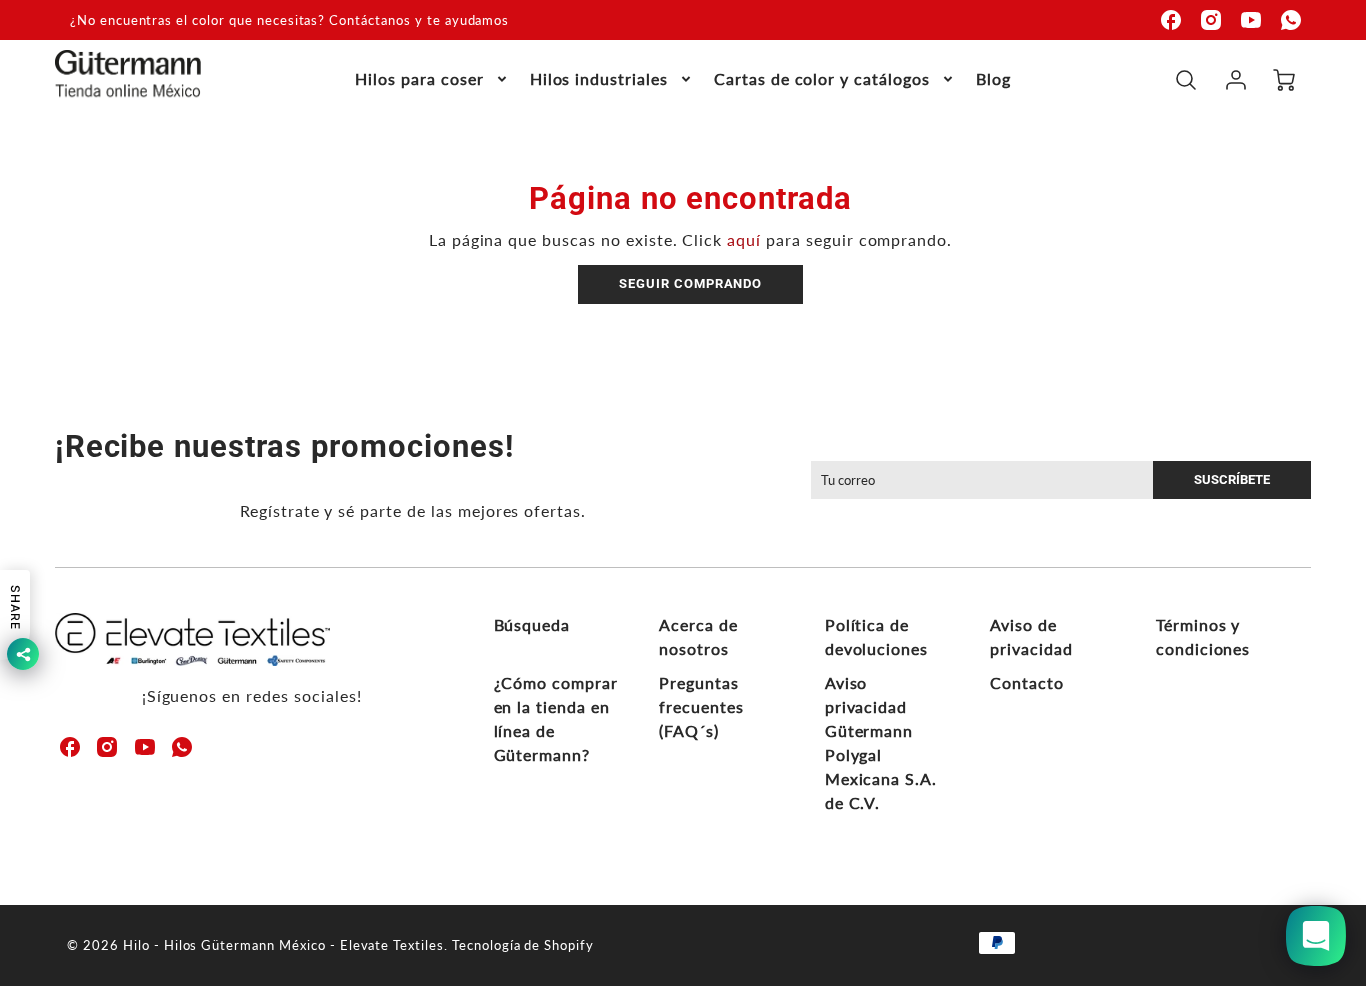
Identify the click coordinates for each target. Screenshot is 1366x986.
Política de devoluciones (877, 636)
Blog (993, 78)
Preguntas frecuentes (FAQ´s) (701, 706)
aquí (744, 239)
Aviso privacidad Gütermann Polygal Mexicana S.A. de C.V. (881, 742)
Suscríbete (1232, 479)
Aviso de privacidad (1031, 636)
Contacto (1027, 682)
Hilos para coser (419, 78)
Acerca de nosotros (698, 636)
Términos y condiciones (1203, 636)
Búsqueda (532, 624)
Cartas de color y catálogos (822, 78)
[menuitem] (432, 79)
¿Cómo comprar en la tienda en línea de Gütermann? (556, 718)
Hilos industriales (599, 78)
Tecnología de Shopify (523, 945)
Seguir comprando (690, 283)
